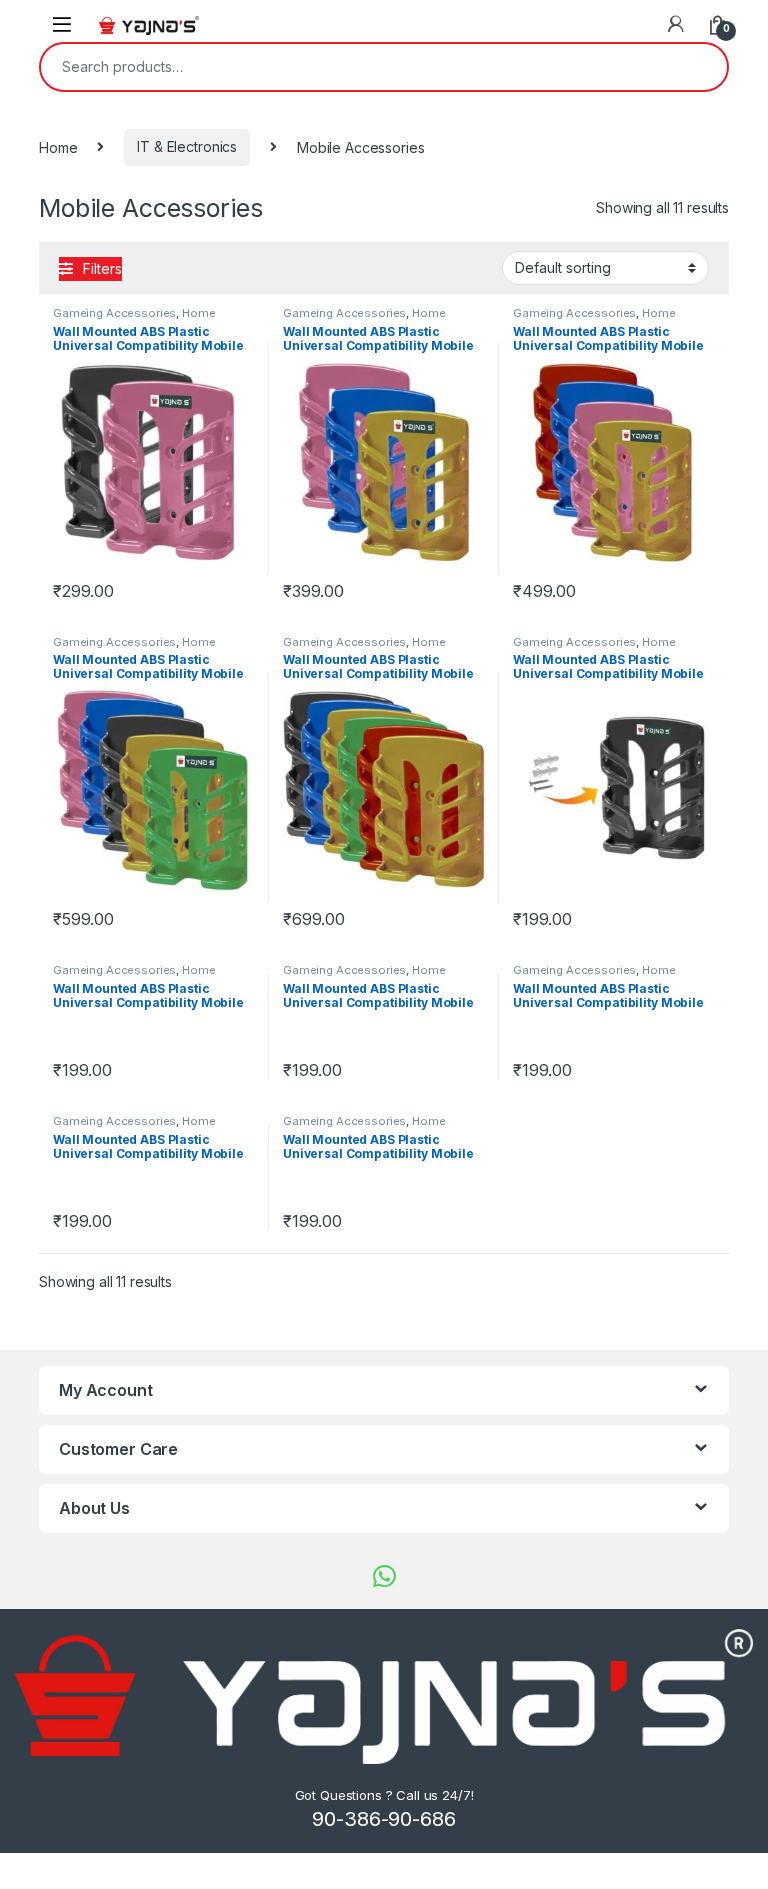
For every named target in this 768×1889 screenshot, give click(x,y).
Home (58, 146)
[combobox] (356, 67)
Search (699, 67)
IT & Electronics (187, 146)
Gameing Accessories (114, 313)
